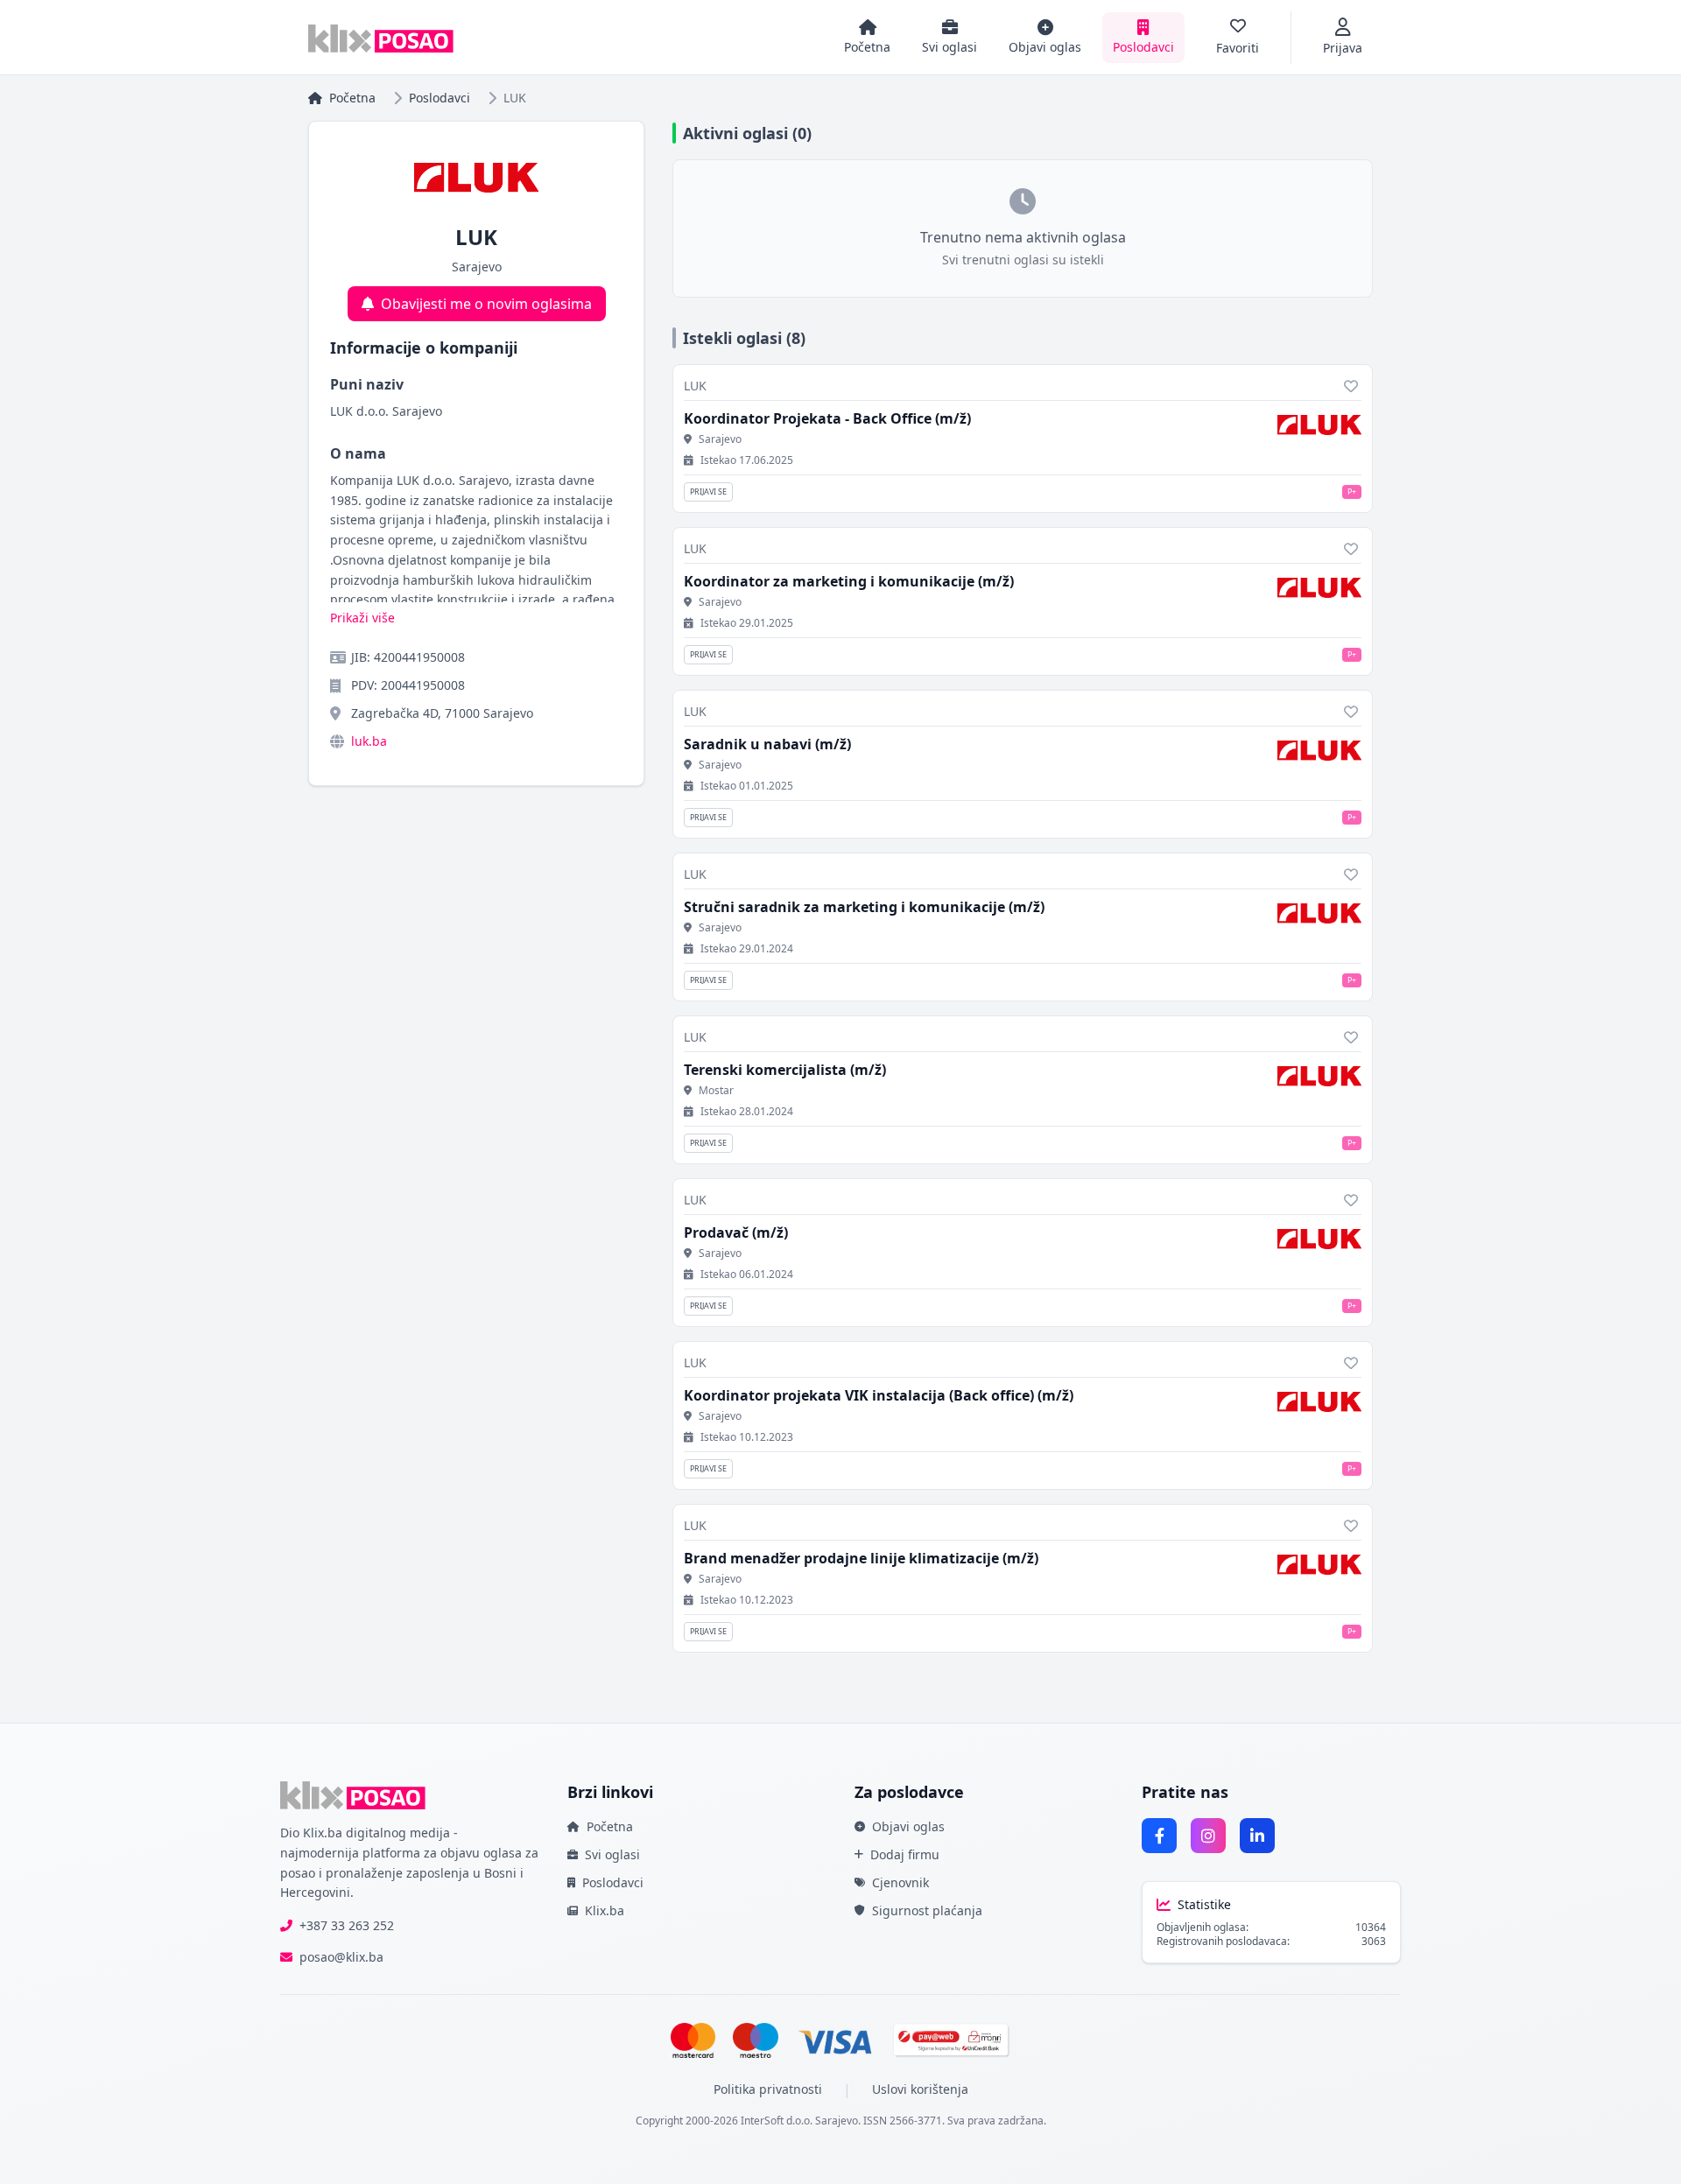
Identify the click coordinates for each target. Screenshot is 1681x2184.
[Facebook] (1159, 1836)
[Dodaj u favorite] (1351, 386)
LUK (695, 386)
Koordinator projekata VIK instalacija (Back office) (879, 1395)
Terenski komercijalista (785, 1070)
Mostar (716, 1091)
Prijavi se (708, 492)
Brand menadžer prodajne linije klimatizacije (861, 1558)
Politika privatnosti (768, 2089)
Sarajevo (720, 439)
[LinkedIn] (1257, 1836)
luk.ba (369, 741)
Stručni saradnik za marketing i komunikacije (864, 907)
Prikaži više (362, 618)
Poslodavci (440, 98)
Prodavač (736, 1232)
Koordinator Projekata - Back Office (827, 418)
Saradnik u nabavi (767, 744)
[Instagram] (1208, 1836)
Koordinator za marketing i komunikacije (849, 581)
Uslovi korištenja (920, 2089)
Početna (352, 98)
